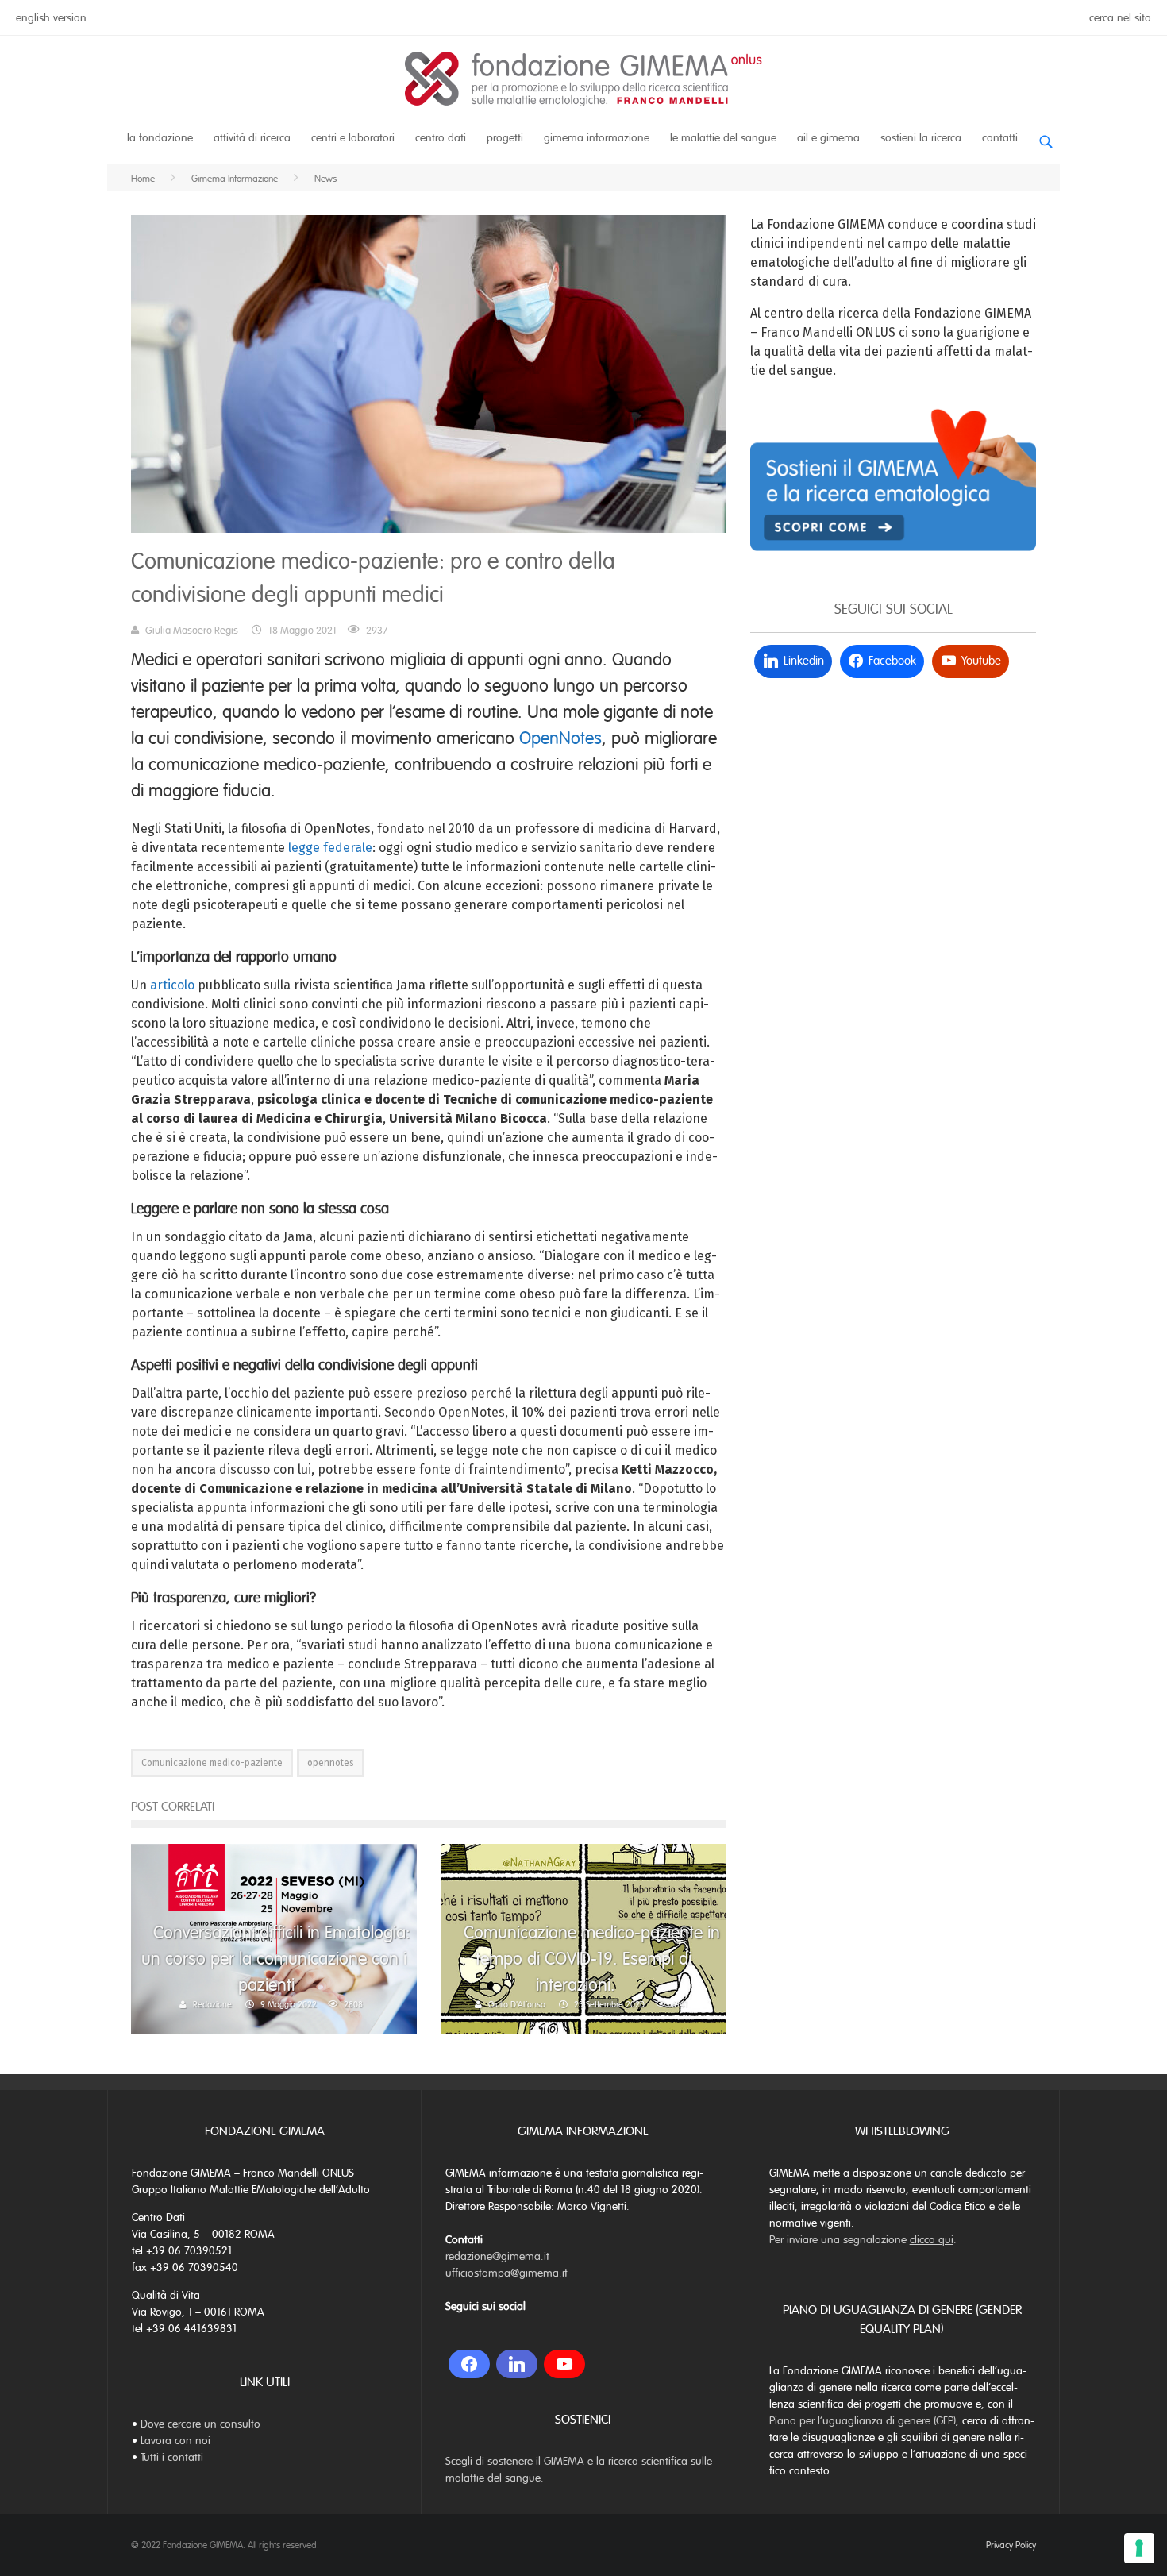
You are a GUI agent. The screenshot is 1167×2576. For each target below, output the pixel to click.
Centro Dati (441, 138)
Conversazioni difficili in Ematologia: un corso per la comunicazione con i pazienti (276, 1959)
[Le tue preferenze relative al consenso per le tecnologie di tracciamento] (1139, 2548)
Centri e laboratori (353, 138)
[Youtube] (564, 2364)
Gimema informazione (597, 138)
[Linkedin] (517, 2364)
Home (143, 179)
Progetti (505, 138)
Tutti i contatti (172, 2457)
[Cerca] (1046, 135)
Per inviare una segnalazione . (863, 2240)
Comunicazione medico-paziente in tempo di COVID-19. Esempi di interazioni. (592, 1959)
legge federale (330, 848)
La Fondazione (160, 138)
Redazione (212, 2004)
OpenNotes (560, 738)
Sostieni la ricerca (921, 138)
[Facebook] (469, 2364)
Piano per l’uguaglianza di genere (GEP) (863, 2421)
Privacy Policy (1011, 2545)
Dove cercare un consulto (200, 2424)
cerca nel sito (1120, 18)
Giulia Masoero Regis (192, 631)
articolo (172, 985)
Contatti (1000, 138)
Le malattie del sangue (723, 138)
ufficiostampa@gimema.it (506, 2273)
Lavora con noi (175, 2441)
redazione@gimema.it (497, 2256)
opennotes (331, 1763)
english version (51, 18)
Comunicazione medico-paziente (212, 1763)
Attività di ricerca (252, 138)
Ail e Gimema (828, 138)
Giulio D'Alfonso (517, 2004)
